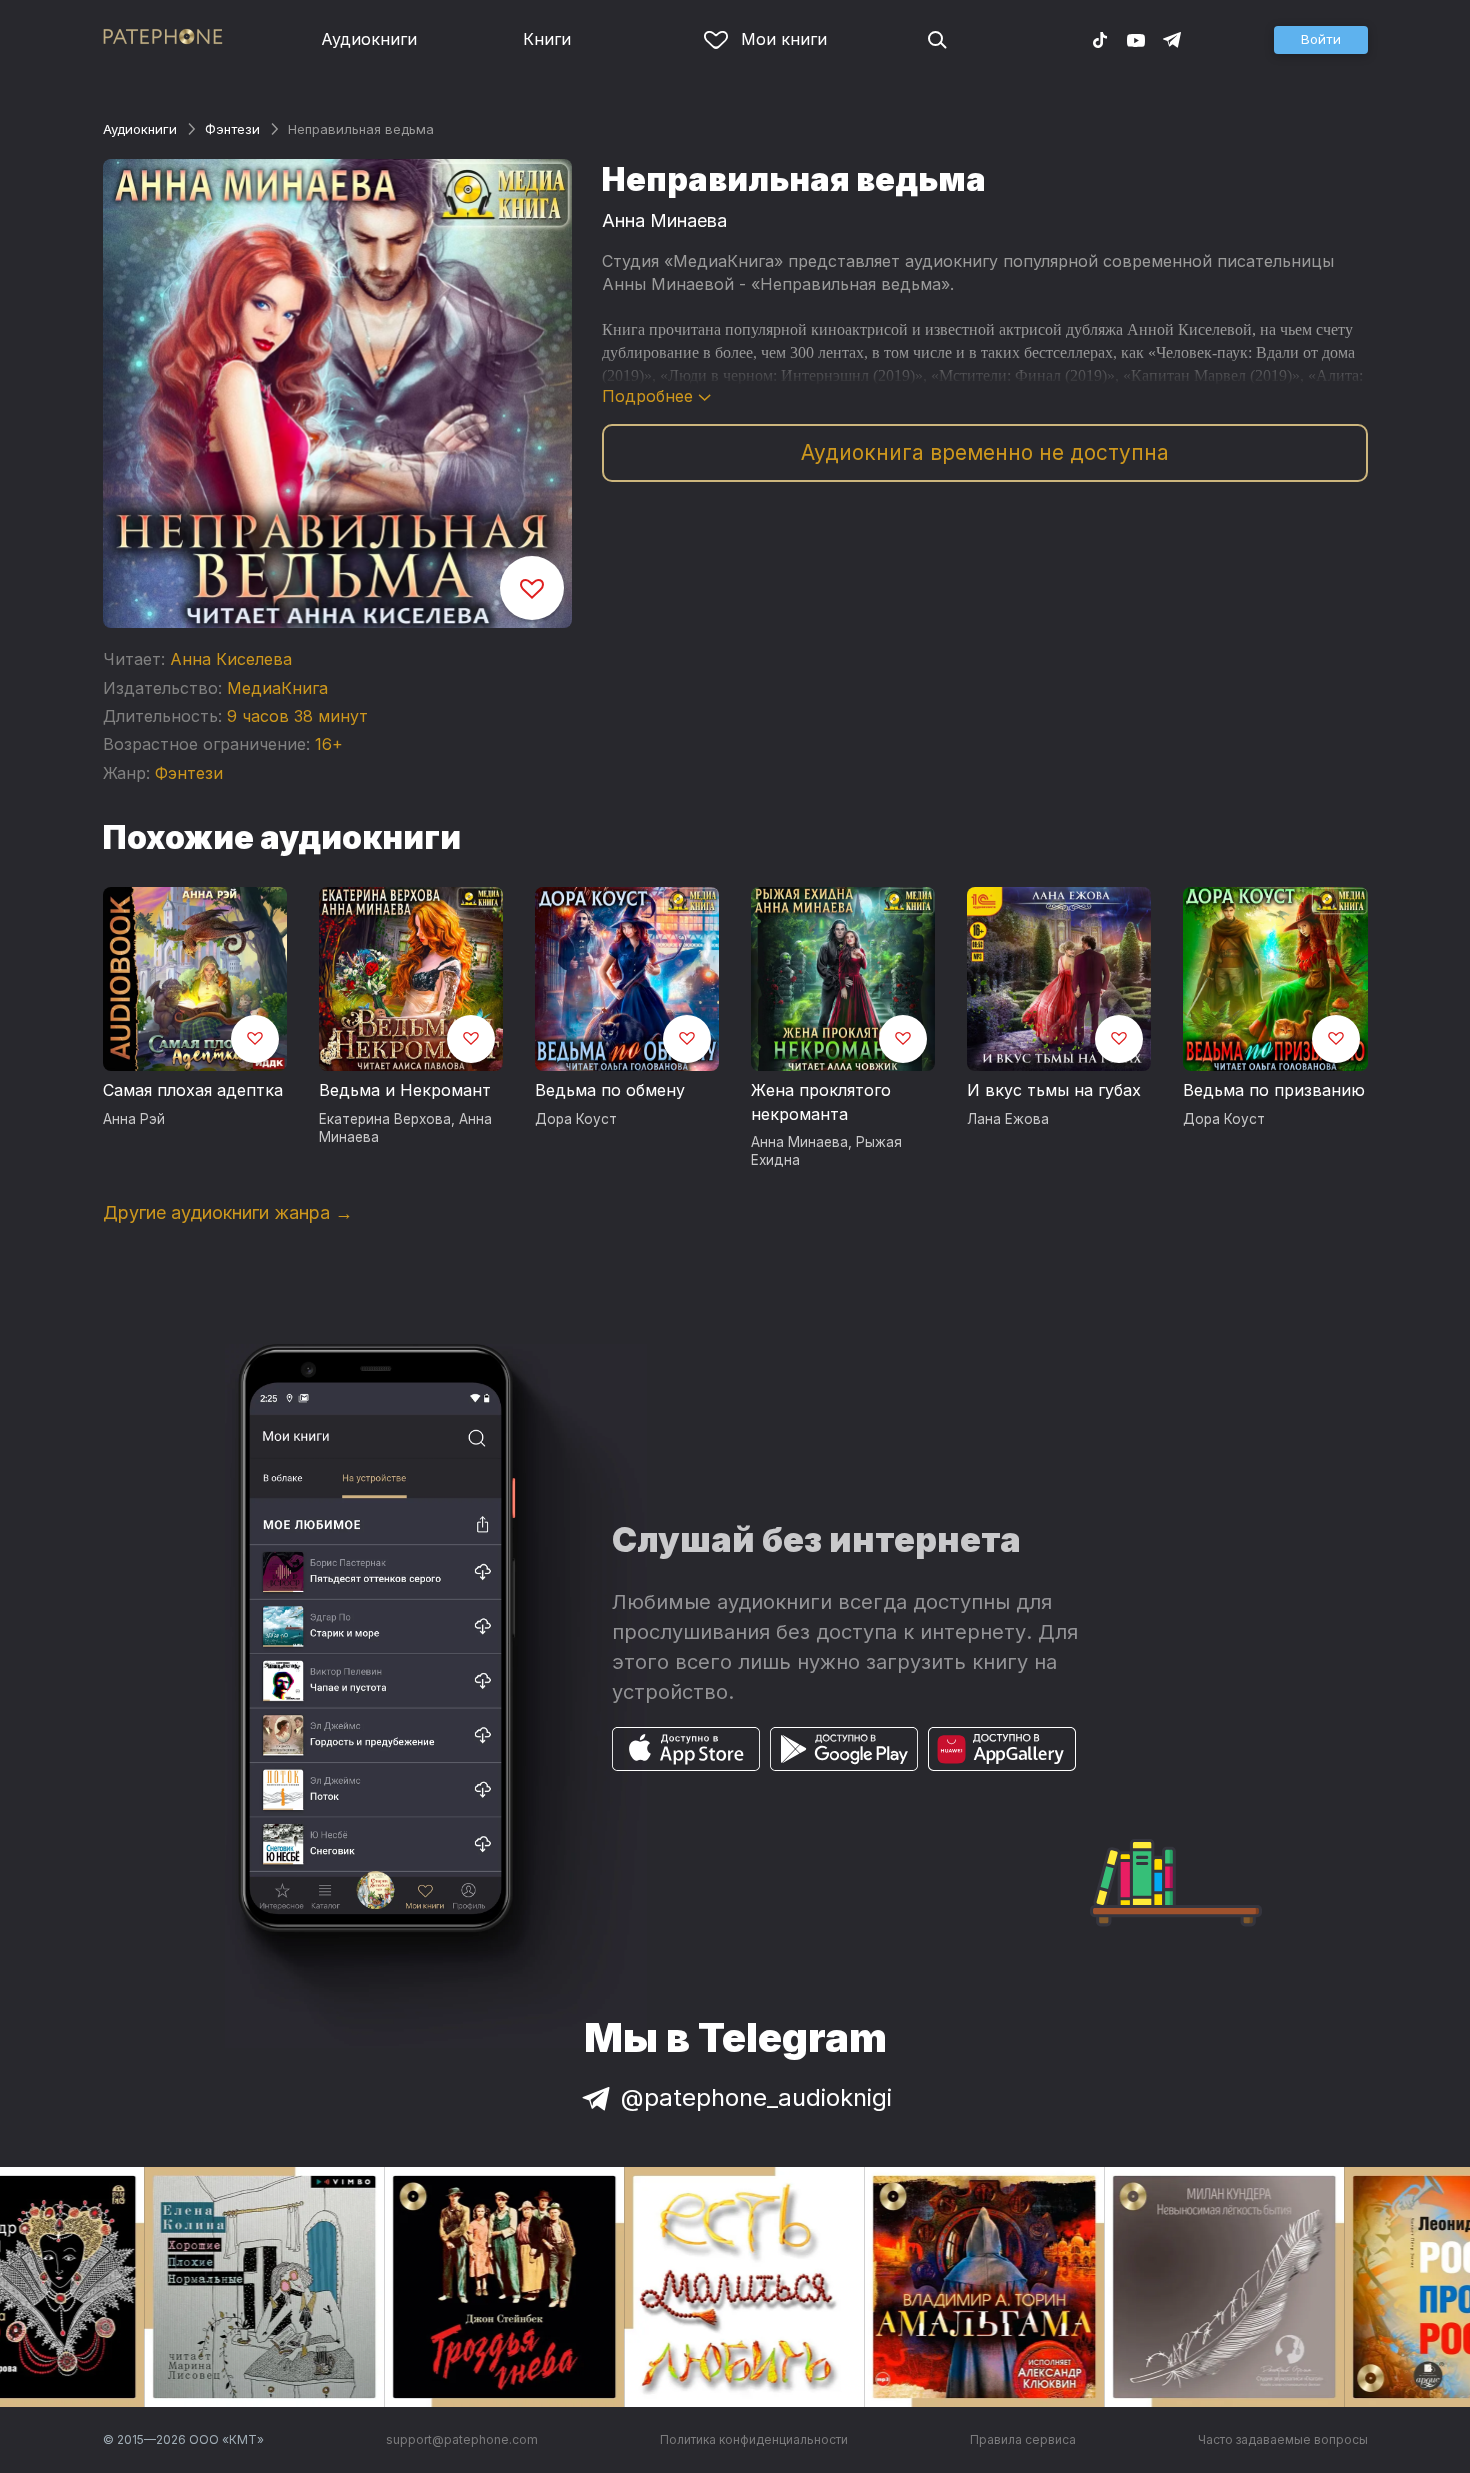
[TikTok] (1100, 39)
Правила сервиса (1023, 2439)
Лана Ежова (1008, 1119)
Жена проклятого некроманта (821, 1102)
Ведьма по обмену (610, 1090)
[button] (1321, 40)
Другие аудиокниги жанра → (228, 1212)
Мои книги (784, 39)
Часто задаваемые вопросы (1283, 2439)
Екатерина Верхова (385, 1119)
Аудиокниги (369, 39)
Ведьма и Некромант (405, 1090)
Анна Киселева (231, 659)
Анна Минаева (664, 220)
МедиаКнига (277, 688)
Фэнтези (232, 129)
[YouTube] (1136, 39)
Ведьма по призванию (1274, 1090)
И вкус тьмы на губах (1054, 1090)
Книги (547, 39)
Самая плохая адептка (193, 1090)
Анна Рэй (134, 1119)
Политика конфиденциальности (754, 2439)
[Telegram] (1172, 39)
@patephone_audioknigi (756, 2097)
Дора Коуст (576, 1119)
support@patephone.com (462, 2439)
